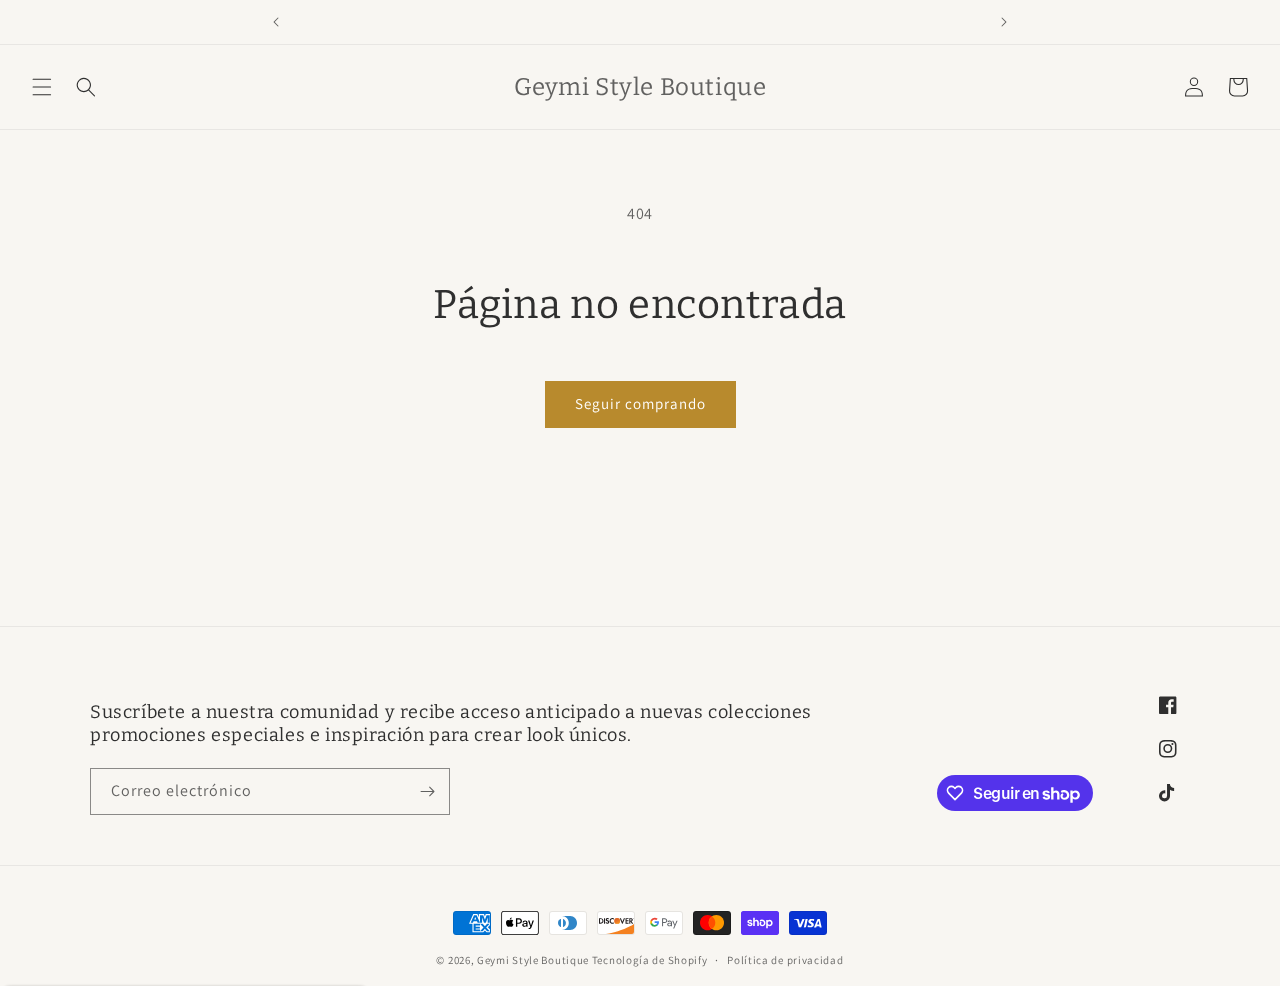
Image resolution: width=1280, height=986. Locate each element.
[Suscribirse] (427, 791)
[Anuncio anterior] (276, 22)
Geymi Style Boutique (533, 960)
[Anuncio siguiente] (1004, 22)
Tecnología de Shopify (650, 960)
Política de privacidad (785, 960)
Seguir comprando (640, 403)
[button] (42, 87)
